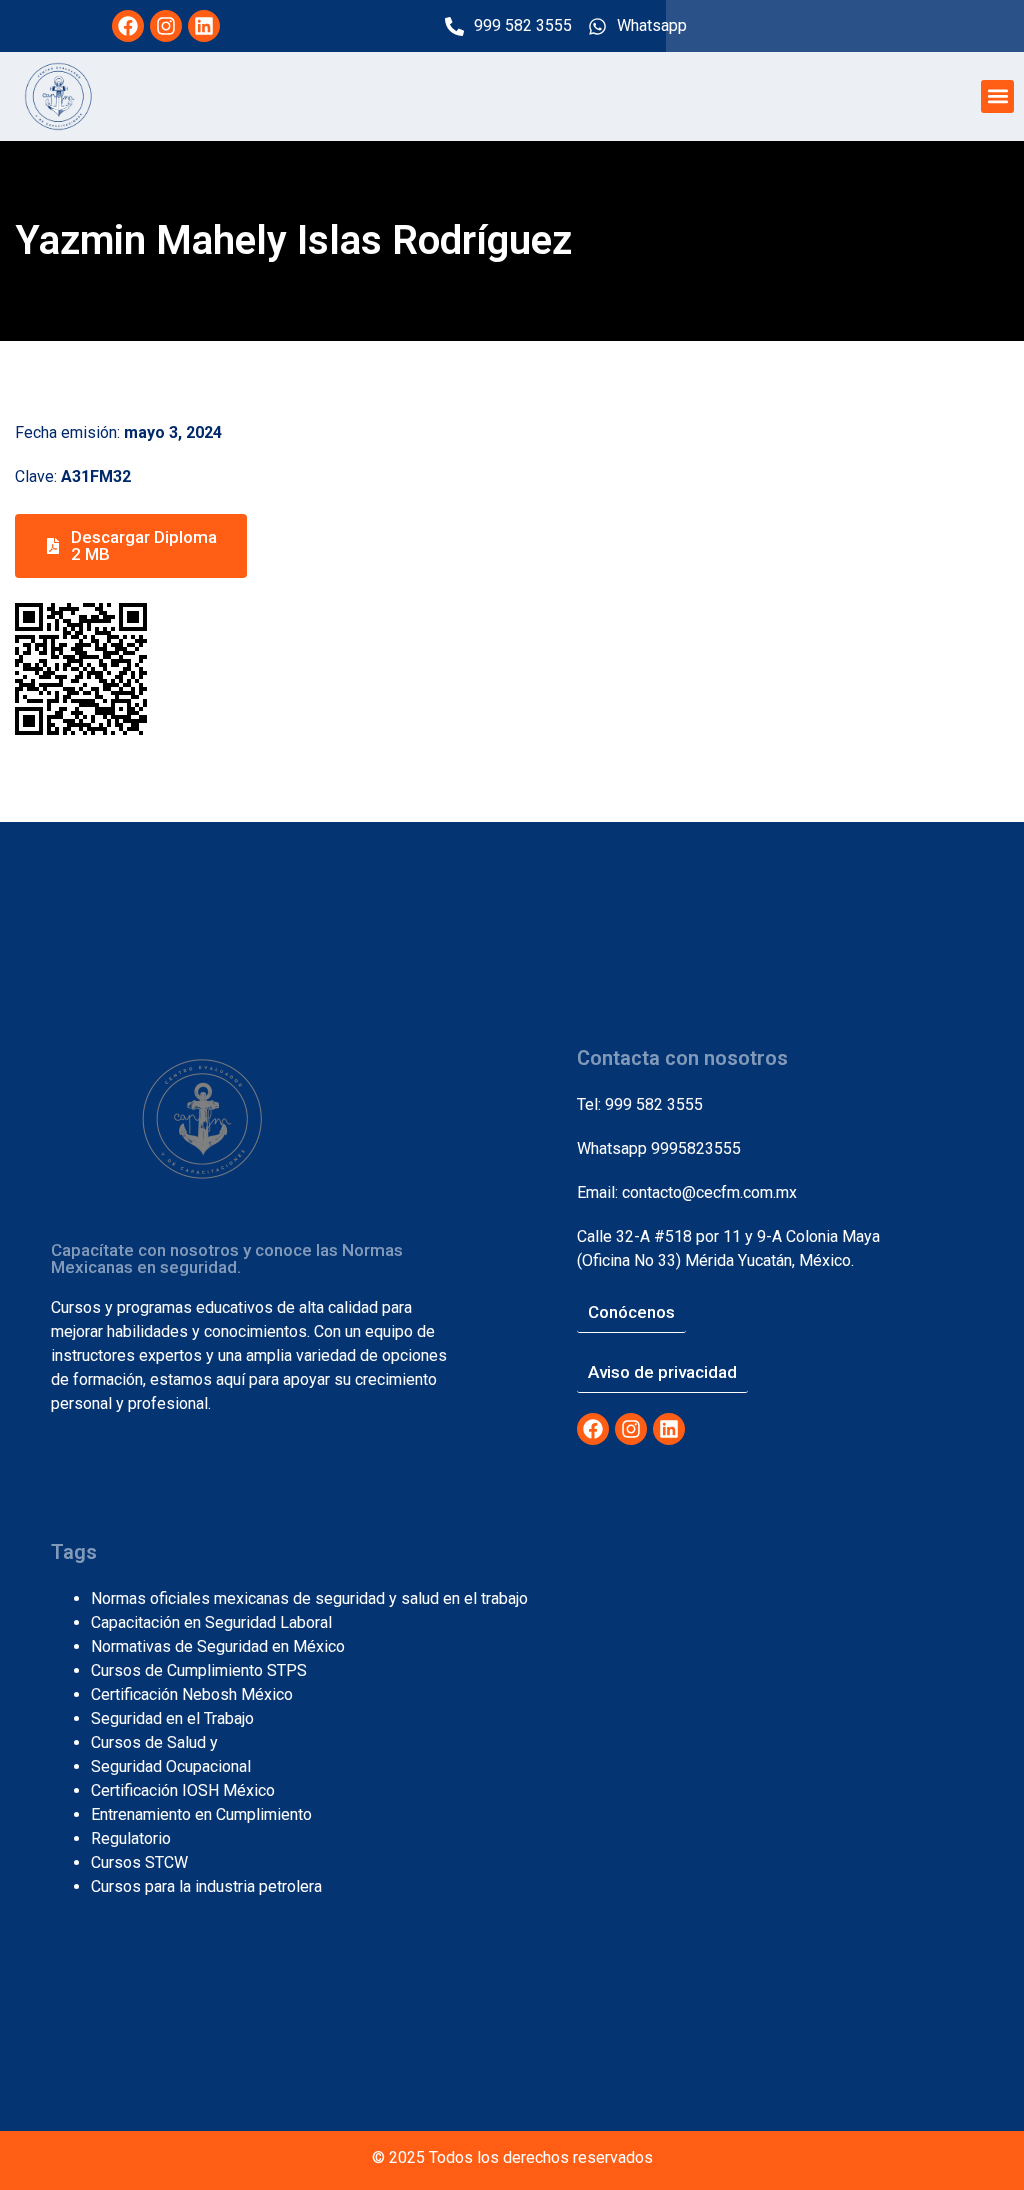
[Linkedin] (204, 26)
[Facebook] (128, 26)
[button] (997, 96)
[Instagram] (166, 26)
